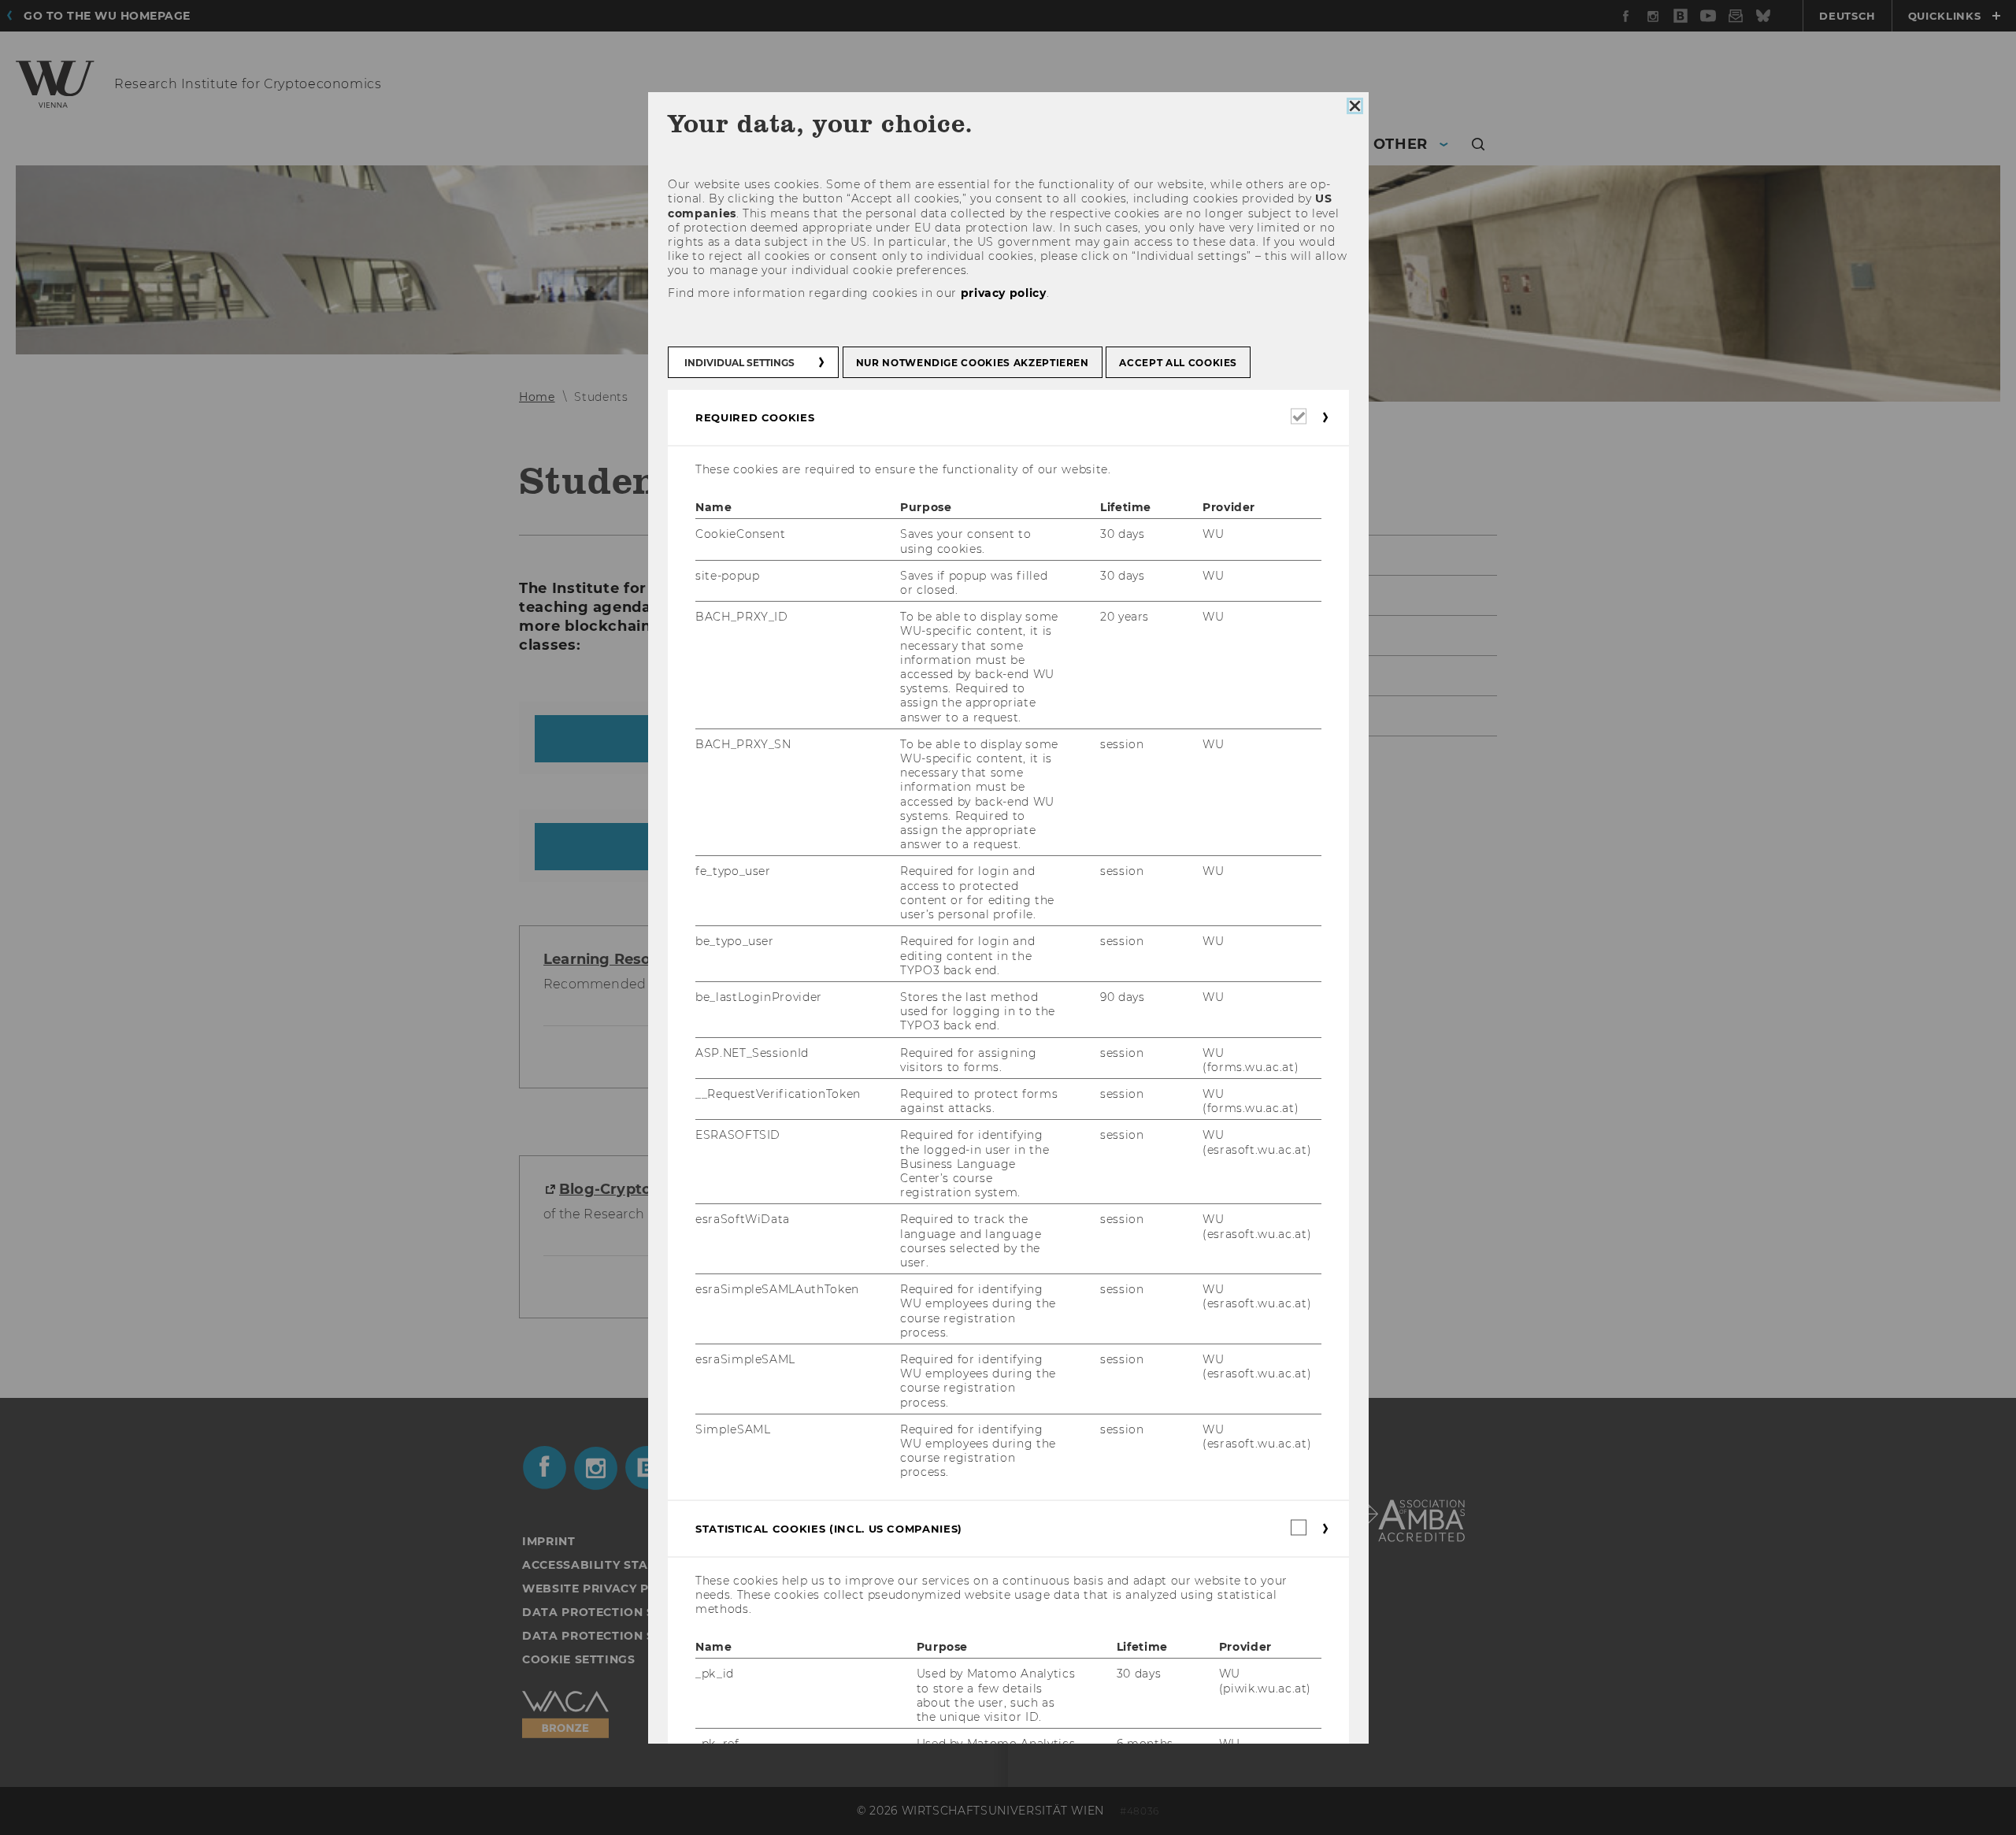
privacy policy (1003, 292)
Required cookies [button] (755, 417)
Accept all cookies (1178, 363)
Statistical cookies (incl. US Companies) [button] (829, 1528)
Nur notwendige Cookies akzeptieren (972, 363)
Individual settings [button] (739, 363)
